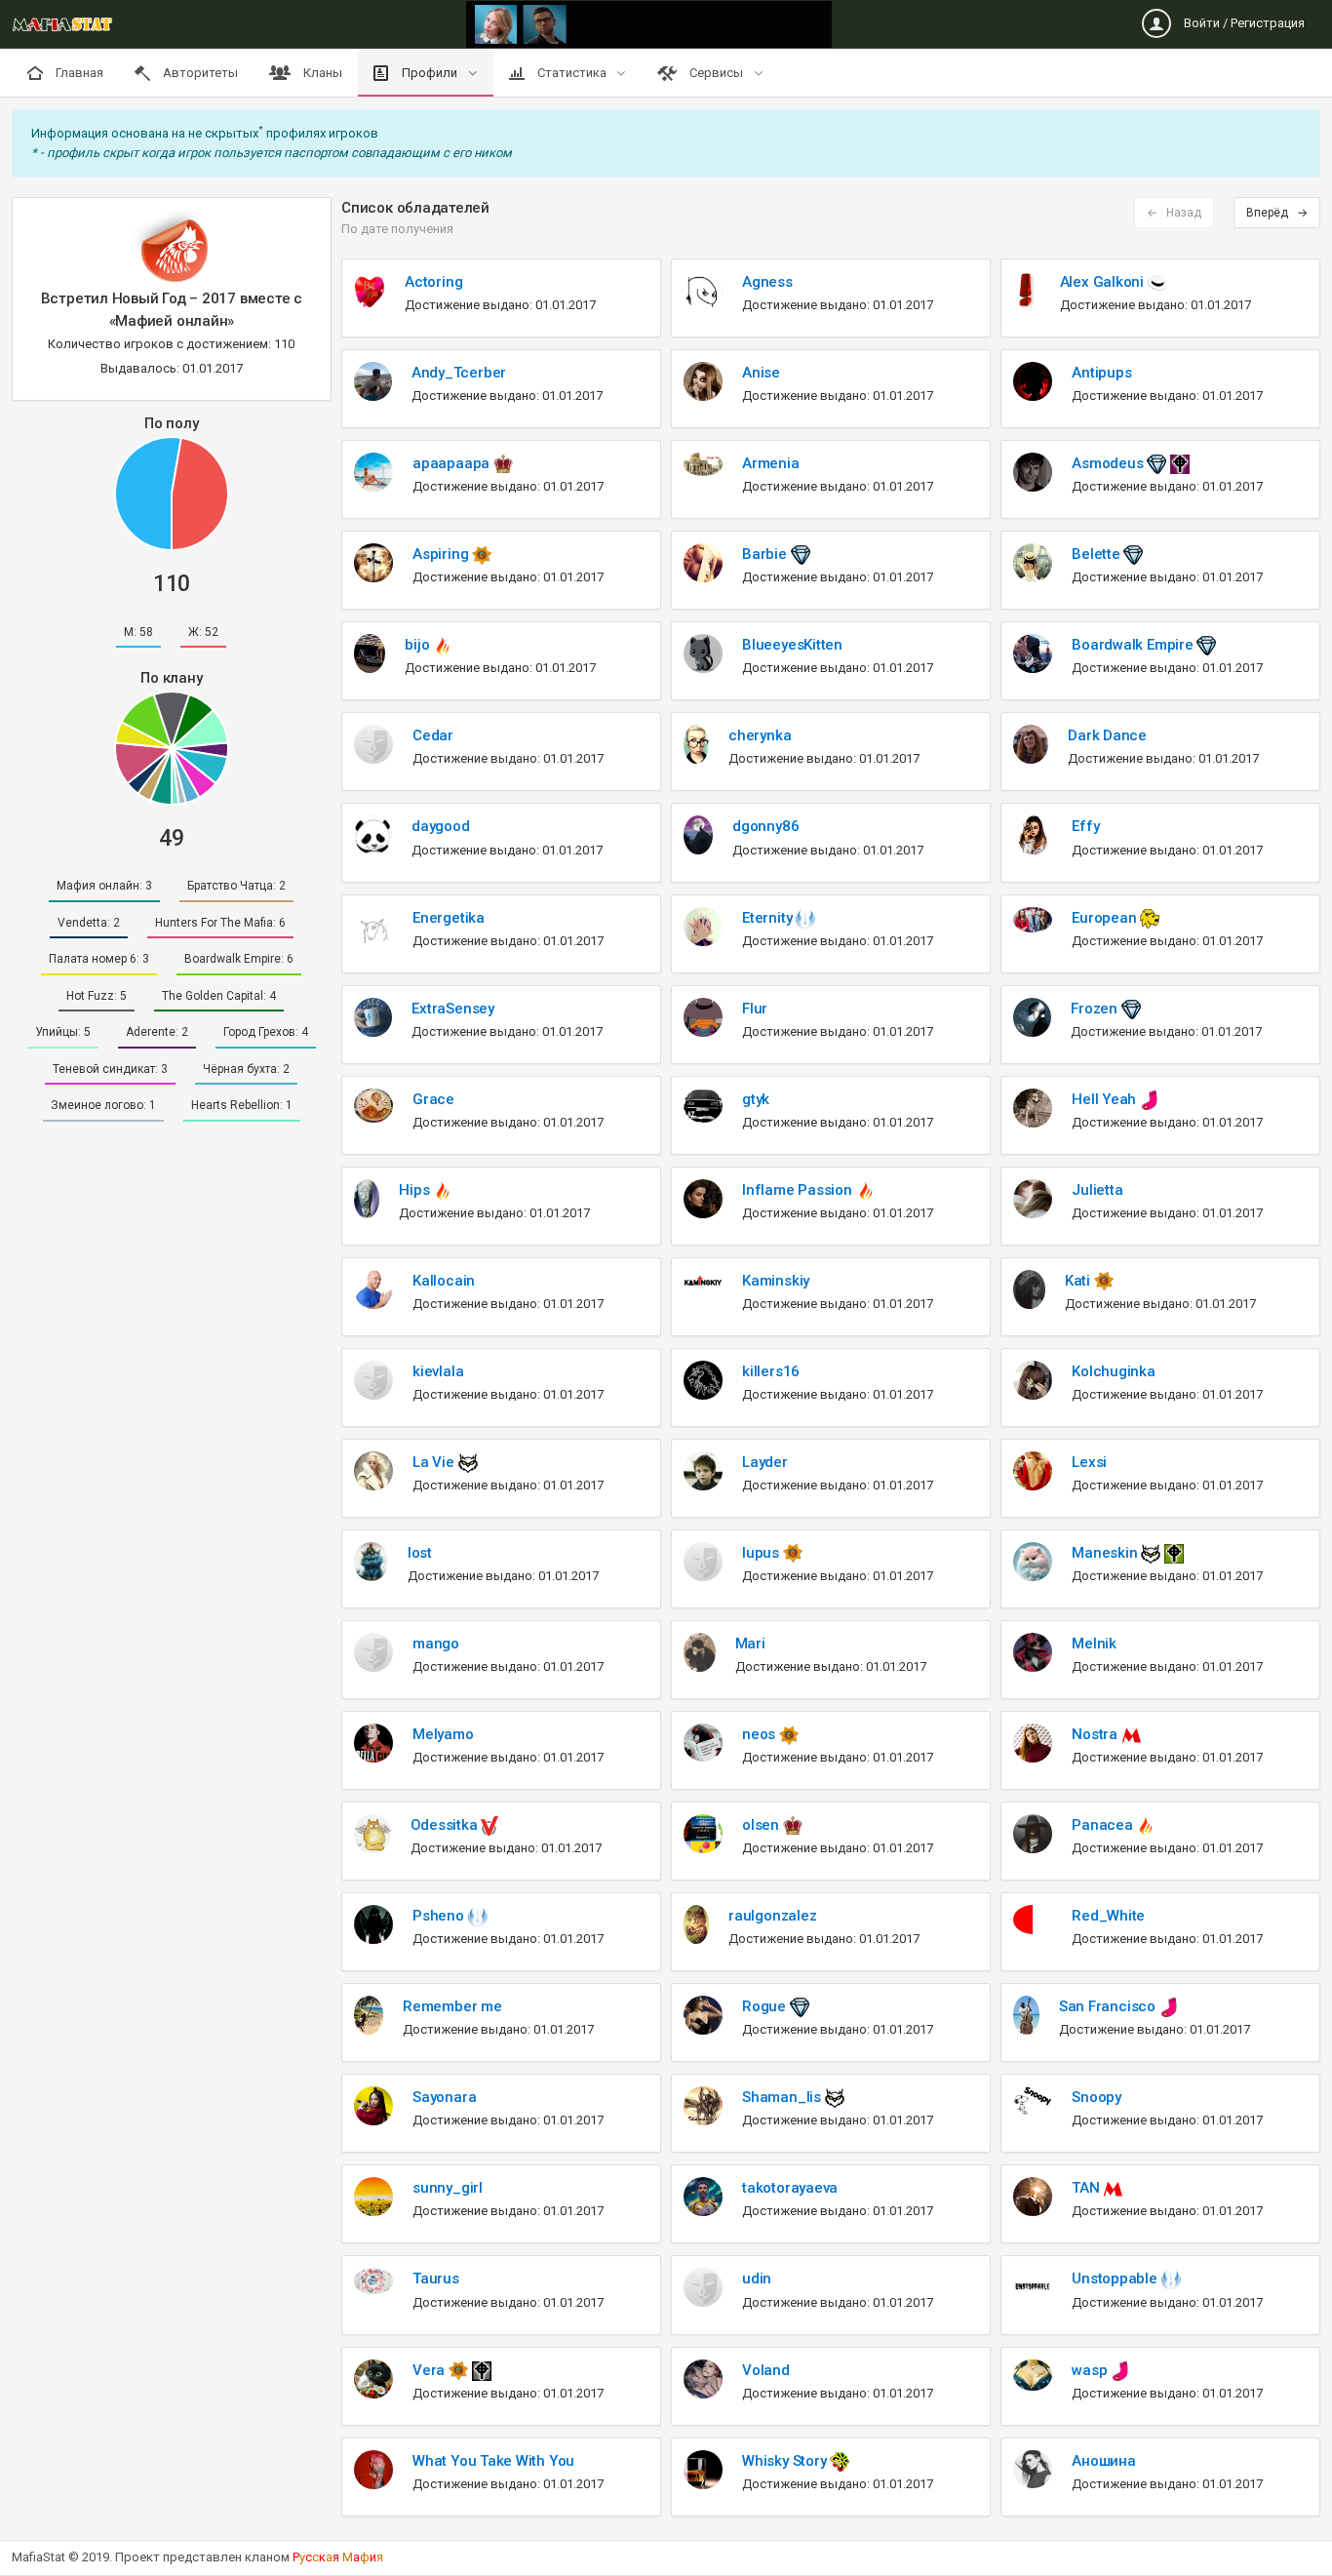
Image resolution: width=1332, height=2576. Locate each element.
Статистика (572, 73)
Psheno (440, 1916)
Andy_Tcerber (459, 373)
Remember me (452, 2006)
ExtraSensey (453, 1009)
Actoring (433, 282)
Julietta (1097, 1190)
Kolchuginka (1114, 1371)
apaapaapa (453, 463)
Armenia (770, 463)
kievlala (438, 1371)
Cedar (433, 735)
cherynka (760, 735)
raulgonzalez (772, 1916)
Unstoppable (1116, 2279)
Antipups (1101, 373)
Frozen (1096, 1009)
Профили (430, 73)
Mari (750, 1644)
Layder (765, 1462)
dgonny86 (765, 826)
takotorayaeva (790, 2188)
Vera (431, 2370)
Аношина (1103, 2461)
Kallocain (444, 1281)
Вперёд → (1277, 213)
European (1106, 918)
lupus (763, 1553)
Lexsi (1089, 1462)
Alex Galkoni (1104, 282)
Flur (755, 1009)
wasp (1091, 2370)
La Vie (435, 1462)
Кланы (321, 73)
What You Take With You (493, 2461)
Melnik (1094, 1644)
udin (757, 2279)
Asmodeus (1109, 463)
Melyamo (443, 1734)
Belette (1097, 554)
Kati (1079, 1281)
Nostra (1096, 1734)
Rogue (766, 2006)
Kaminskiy (776, 1281)
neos (761, 1734)
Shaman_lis (784, 2097)
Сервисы (716, 73)
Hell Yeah (1106, 1099)
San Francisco (1109, 2006)
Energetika (449, 918)
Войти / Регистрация (1243, 23)
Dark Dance (1107, 735)
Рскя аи (338, 2557)
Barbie (766, 554)
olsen (763, 1825)
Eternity (769, 918)
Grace (433, 1099)
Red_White (1108, 1916)
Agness (767, 282)
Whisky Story (786, 2461)
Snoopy (1097, 2097)
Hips (416, 1190)
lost (420, 1553)
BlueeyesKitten (792, 645)
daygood (440, 826)
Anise (761, 373)
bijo (419, 645)
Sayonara (444, 2097)
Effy (1085, 826)
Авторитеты (199, 73)
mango (436, 1644)
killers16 (771, 1371)
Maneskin (1106, 1553)
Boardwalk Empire (1134, 645)
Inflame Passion (799, 1190)
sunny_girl (448, 2188)
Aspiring (442, 554)
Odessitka (446, 1825)
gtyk (756, 1099)
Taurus (436, 2279)
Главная (78, 73)
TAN (1087, 2188)
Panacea (1104, 1825)
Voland (766, 2370)
